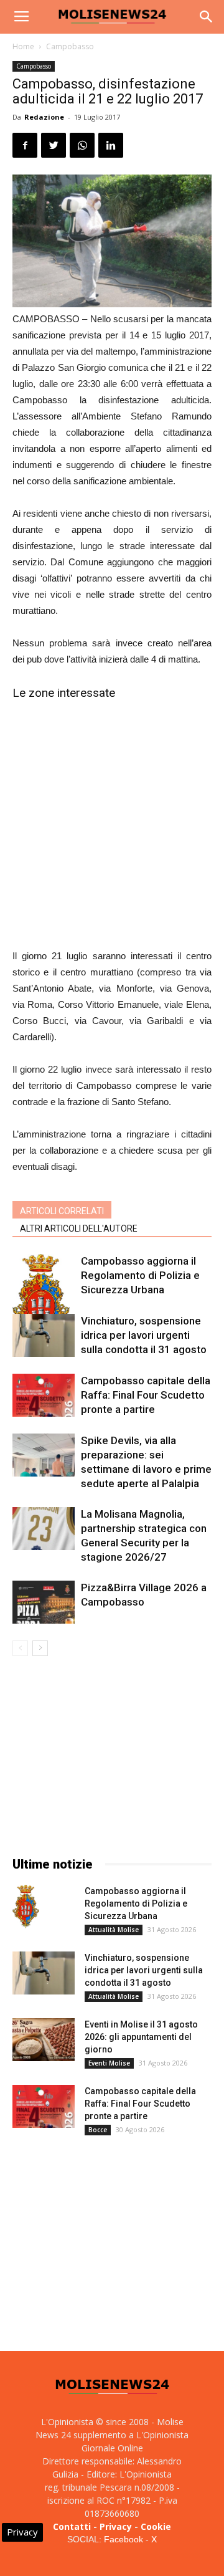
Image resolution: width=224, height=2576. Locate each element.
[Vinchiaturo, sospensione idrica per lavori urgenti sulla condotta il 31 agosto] (44, 1335)
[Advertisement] (112, 823)
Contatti (72, 2526)
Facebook (124, 2539)
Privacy (116, 2526)
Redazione (44, 117)
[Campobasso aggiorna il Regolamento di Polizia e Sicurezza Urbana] (44, 1301)
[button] (207, 17)
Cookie (156, 2526)
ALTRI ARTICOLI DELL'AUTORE (79, 1228)
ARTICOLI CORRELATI (62, 1211)
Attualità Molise (114, 1930)
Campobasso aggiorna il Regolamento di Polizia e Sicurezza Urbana (140, 1275)
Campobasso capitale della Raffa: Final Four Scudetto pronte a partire (146, 1395)
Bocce (98, 2130)
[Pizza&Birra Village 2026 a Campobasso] (44, 1602)
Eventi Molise (109, 2063)
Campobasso (70, 46)
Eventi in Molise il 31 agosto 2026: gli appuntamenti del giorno (141, 2037)
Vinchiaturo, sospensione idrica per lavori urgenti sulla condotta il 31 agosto (144, 1335)
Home (23, 46)
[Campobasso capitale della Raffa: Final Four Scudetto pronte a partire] (44, 1395)
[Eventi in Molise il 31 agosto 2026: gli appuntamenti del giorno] (44, 2040)
